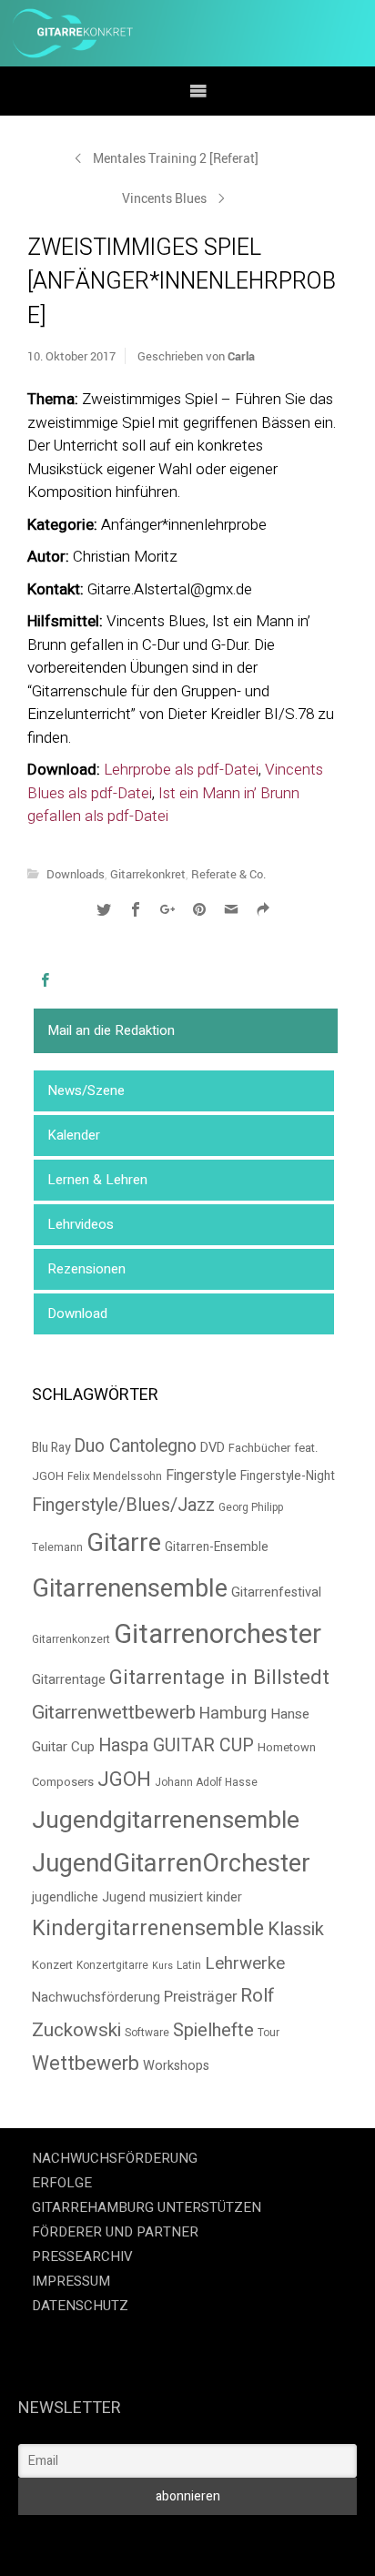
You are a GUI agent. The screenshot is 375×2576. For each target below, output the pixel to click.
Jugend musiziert (152, 1897)
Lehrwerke (245, 1963)
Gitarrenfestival (276, 1592)
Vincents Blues (164, 198)
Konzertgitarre (112, 1966)
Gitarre (124, 1543)
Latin (189, 1966)
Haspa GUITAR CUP (176, 1746)
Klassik (296, 1929)
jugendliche (65, 1897)
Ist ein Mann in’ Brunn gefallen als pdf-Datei (163, 805)
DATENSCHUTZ (80, 2306)
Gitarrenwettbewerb (114, 1713)
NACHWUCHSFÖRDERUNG (115, 2158)
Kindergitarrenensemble (148, 1928)
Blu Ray (51, 1448)
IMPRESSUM (71, 2281)
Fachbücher (259, 1448)
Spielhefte (213, 2030)
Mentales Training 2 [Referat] (176, 158)
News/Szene (86, 1090)
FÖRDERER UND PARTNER (115, 2232)
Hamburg (233, 1714)
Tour (269, 2033)
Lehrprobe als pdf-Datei (181, 770)
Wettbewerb (86, 2064)
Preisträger (200, 1997)
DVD (213, 1448)
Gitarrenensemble (130, 1589)
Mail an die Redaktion (111, 1030)
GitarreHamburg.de (73, 2540)
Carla (241, 356)
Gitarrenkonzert (71, 1640)
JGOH (124, 1780)
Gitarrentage (69, 1680)
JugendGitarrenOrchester (171, 1864)
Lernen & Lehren (97, 1180)
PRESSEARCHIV (82, 2257)
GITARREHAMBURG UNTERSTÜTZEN (147, 2207)
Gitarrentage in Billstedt (219, 1678)
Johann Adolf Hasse (206, 1783)
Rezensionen (86, 1269)
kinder (224, 1897)
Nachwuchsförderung (96, 1998)
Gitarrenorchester (218, 1634)
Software (147, 2033)
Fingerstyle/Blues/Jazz (123, 1505)
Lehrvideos (81, 1224)
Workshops (176, 2066)
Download (77, 1313)
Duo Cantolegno (135, 1446)
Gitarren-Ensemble (217, 1547)
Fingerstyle (201, 1476)
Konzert (52, 1965)
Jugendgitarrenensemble (166, 1820)
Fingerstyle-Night (288, 1476)
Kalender (74, 1135)
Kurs (162, 1966)
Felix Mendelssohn (115, 1477)
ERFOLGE (62, 2183)
